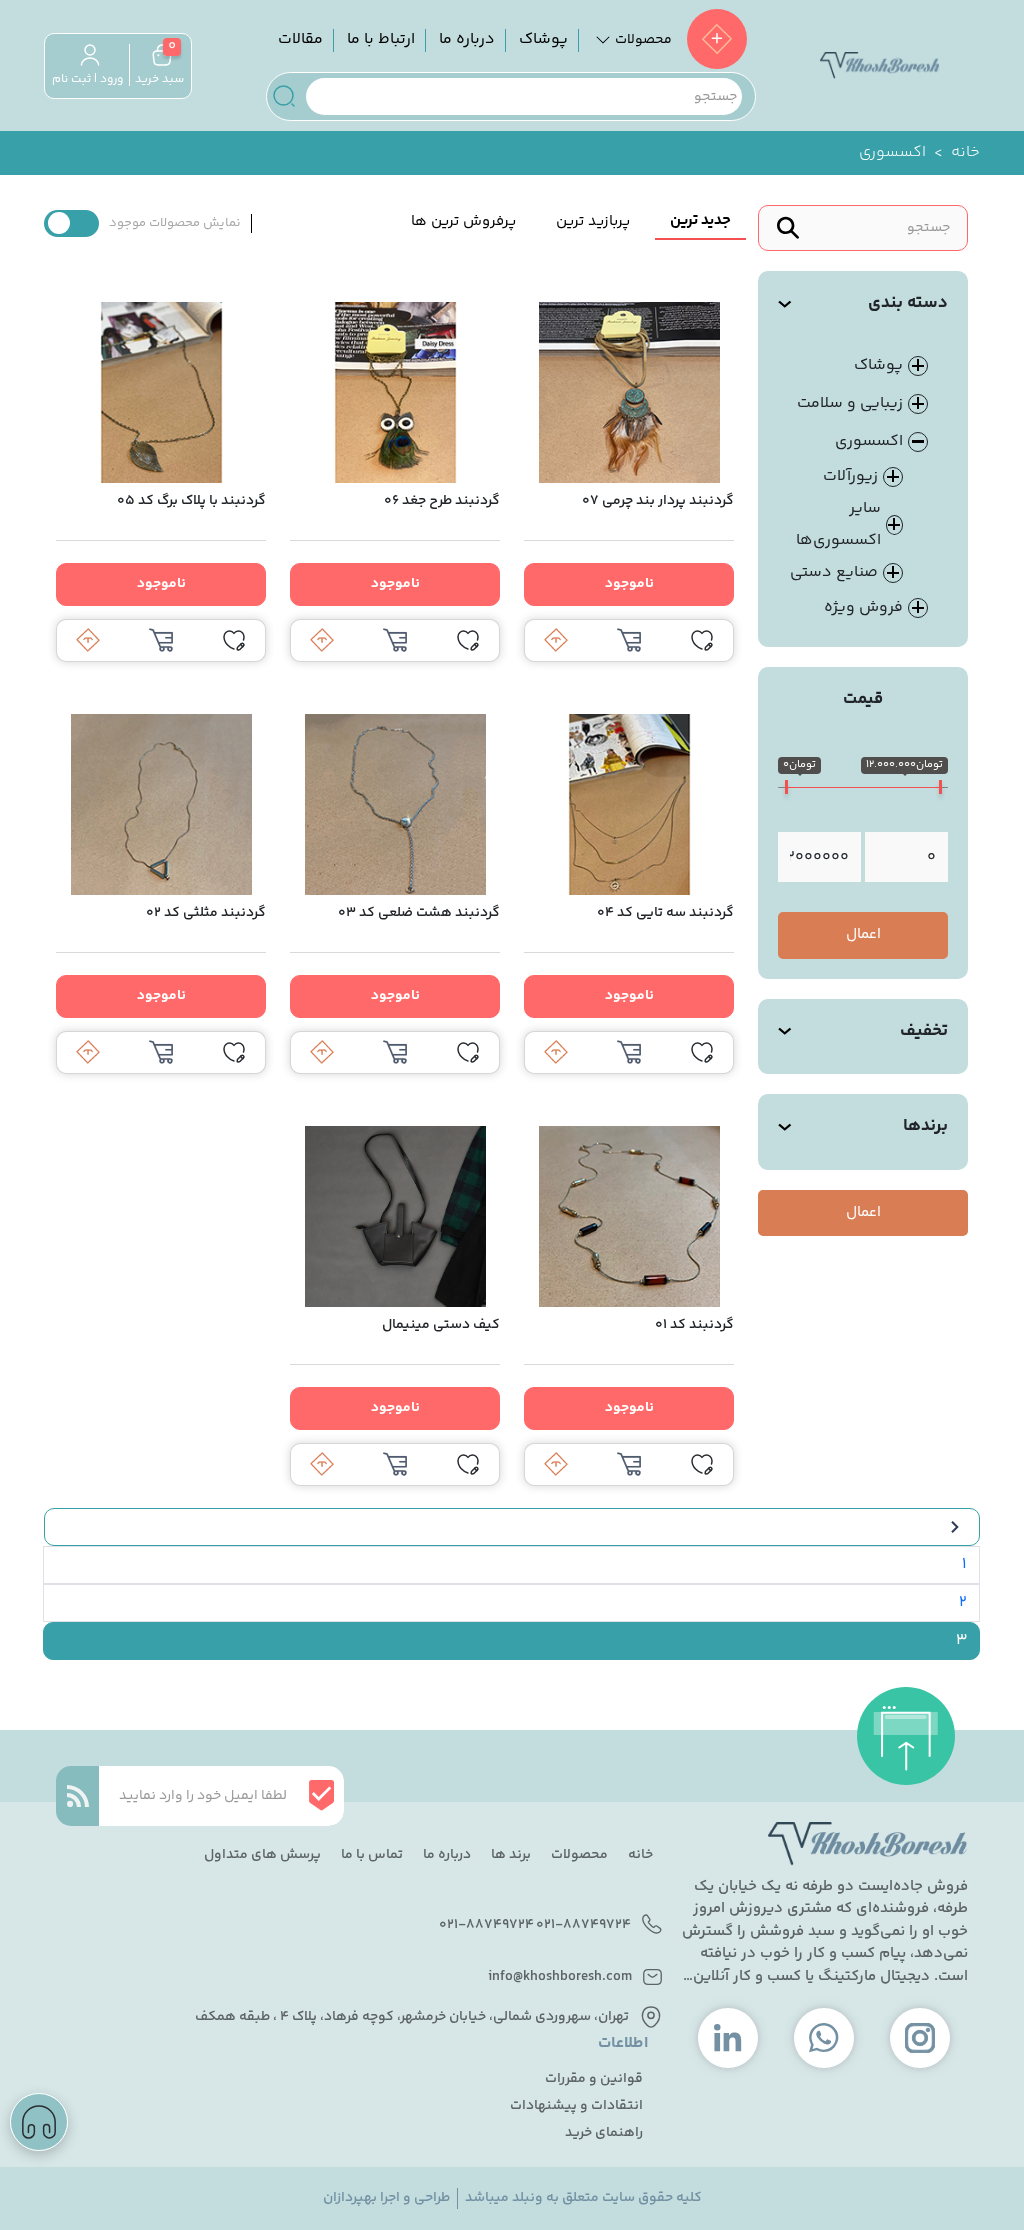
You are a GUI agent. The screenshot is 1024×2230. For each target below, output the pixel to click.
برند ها (511, 1855)
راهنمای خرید (604, 2133)
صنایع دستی (834, 572)
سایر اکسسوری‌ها (838, 524)
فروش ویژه (863, 608)
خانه (965, 153)
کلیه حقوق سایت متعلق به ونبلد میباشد (583, 2198)
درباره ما (467, 39)
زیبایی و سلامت (850, 404)
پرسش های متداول (262, 1855)
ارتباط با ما (381, 39)
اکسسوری (869, 442)
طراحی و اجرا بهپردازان (386, 2198)
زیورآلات (850, 476)
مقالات (300, 39)
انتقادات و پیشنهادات (576, 2106)
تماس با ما (372, 1855)
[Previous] (512, 1527)
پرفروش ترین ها (463, 221)
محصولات (579, 1855)
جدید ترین (700, 220)
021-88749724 (583, 1925)
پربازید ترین (593, 221)
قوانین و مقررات (594, 2079)
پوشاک (543, 39)
